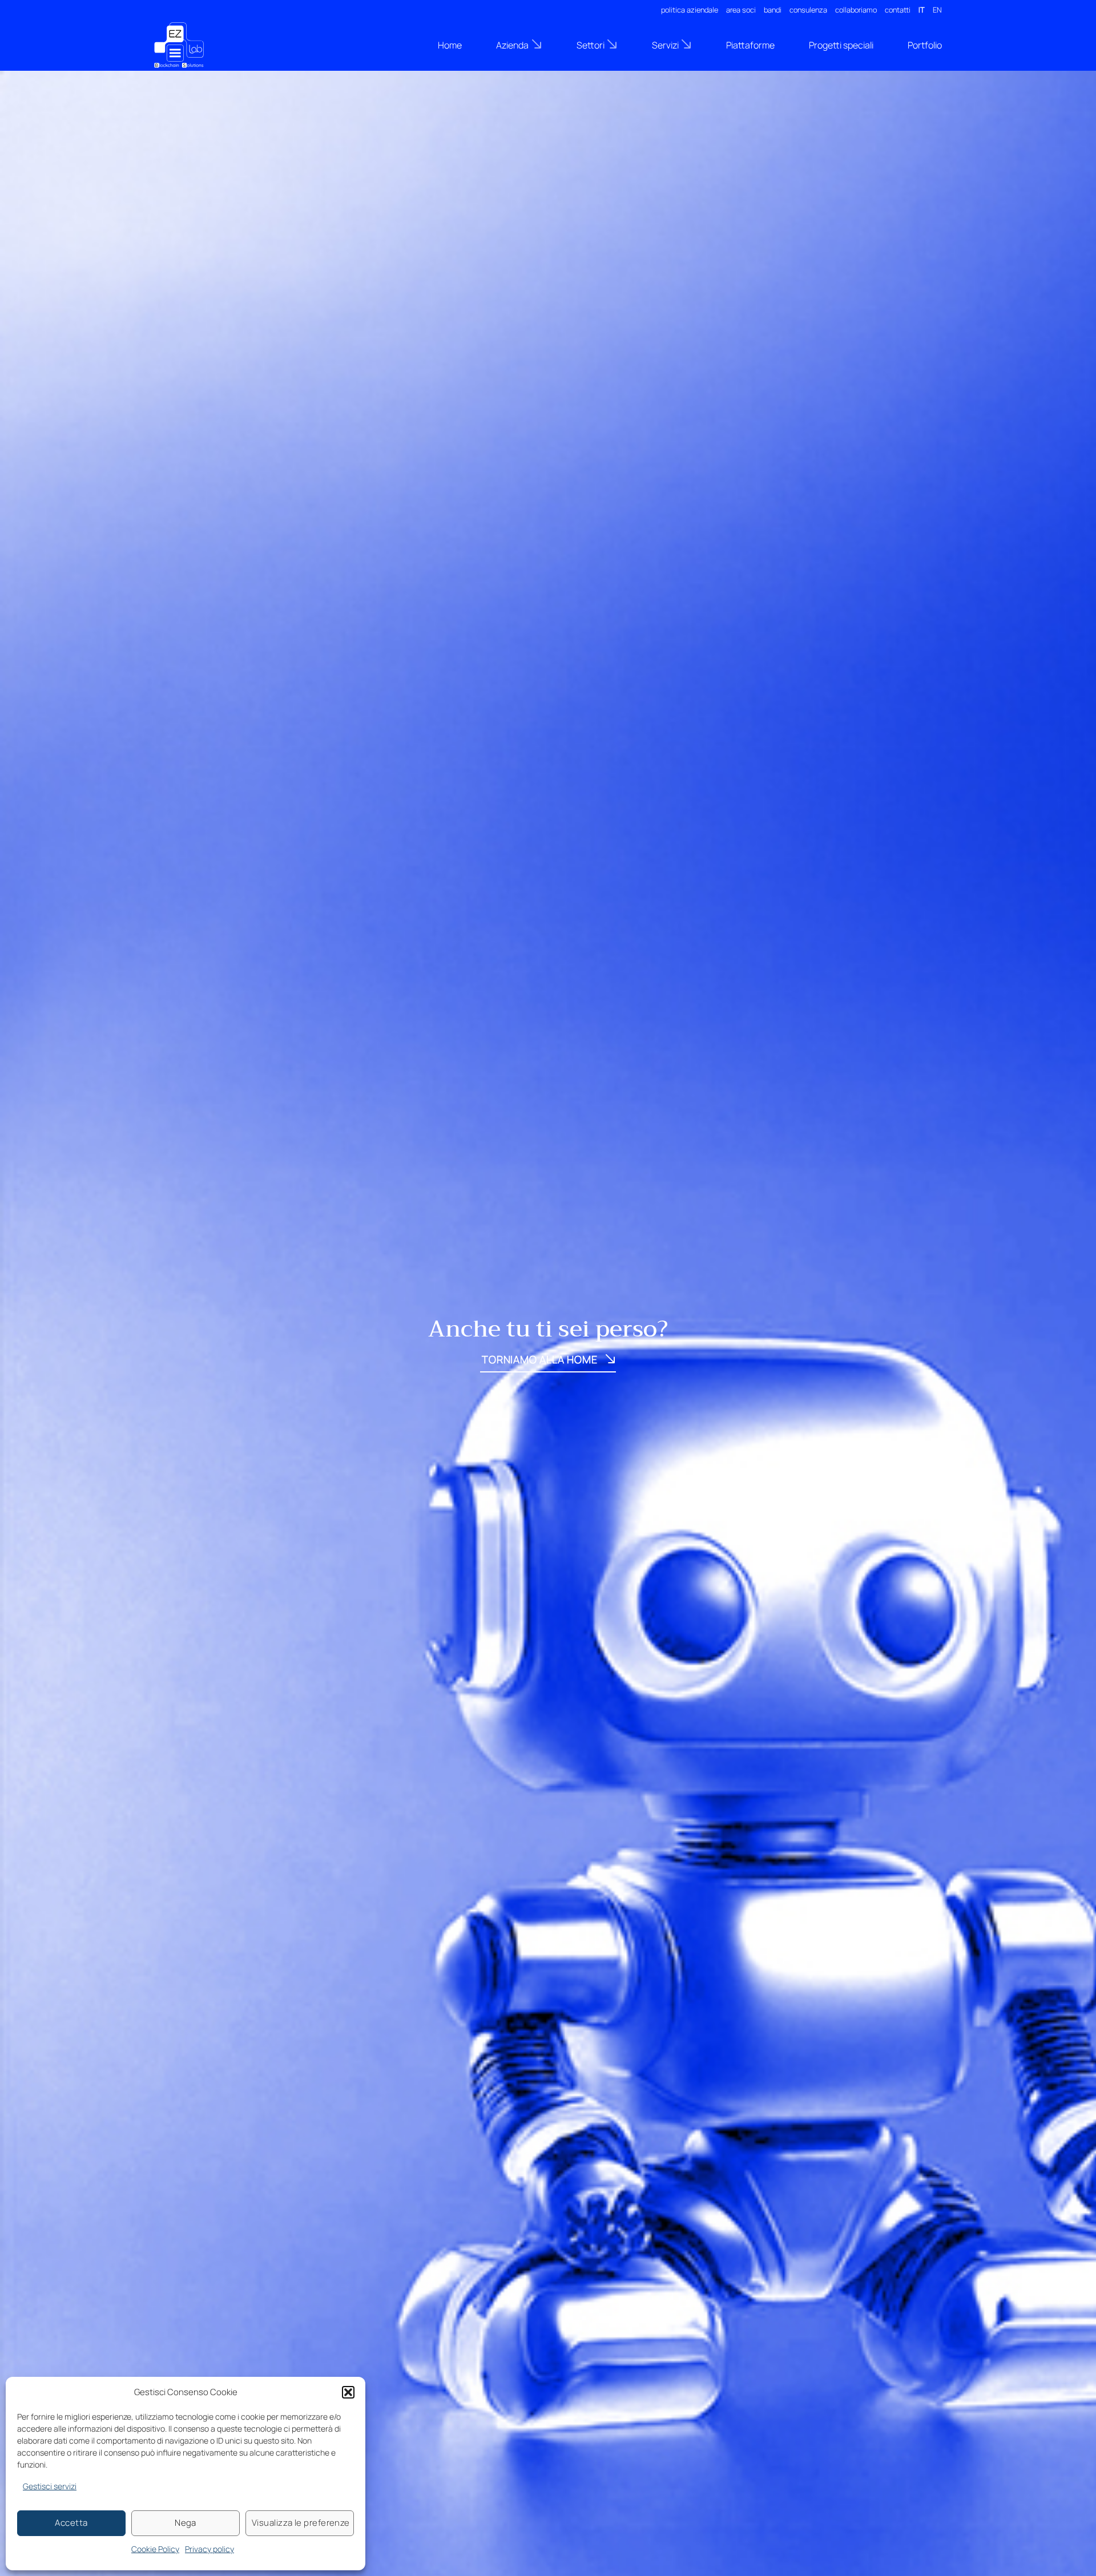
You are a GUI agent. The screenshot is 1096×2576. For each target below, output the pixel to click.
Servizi (665, 45)
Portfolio (925, 45)
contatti (898, 10)
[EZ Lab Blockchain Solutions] (211, 45)
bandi (773, 10)
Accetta (71, 2523)
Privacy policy (209, 2549)
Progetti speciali (841, 45)
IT (922, 10)
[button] (348, 2392)
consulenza (808, 10)
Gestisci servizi (50, 2486)
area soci (741, 10)
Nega (186, 2523)
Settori (591, 45)
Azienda (512, 45)
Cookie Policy (155, 2549)
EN (937, 10)
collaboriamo (856, 10)
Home (450, 45)
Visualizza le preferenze (301, 2523)
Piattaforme (750, 45)
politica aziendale (690, 10)
